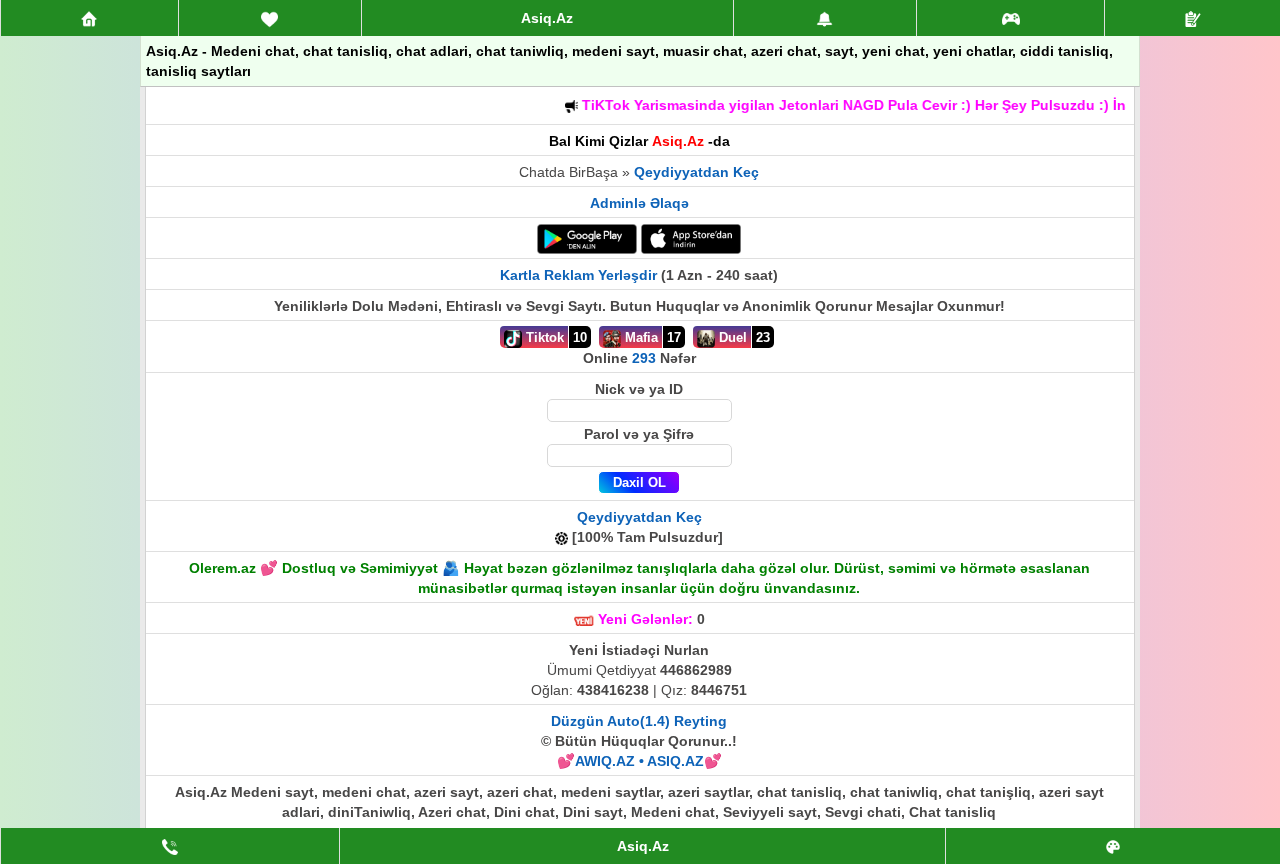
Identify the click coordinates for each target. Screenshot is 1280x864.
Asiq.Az (547, 18)
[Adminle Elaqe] (170, 846)
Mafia (639, 337)
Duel (731, 337)
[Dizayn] (1113, 846)
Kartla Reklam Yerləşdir (578, 275)
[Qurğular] (1192, 18)
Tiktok (543, 337)
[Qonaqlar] (1011, 18)
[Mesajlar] (270, 18)
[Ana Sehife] (89, 18)
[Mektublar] (825, 18)
